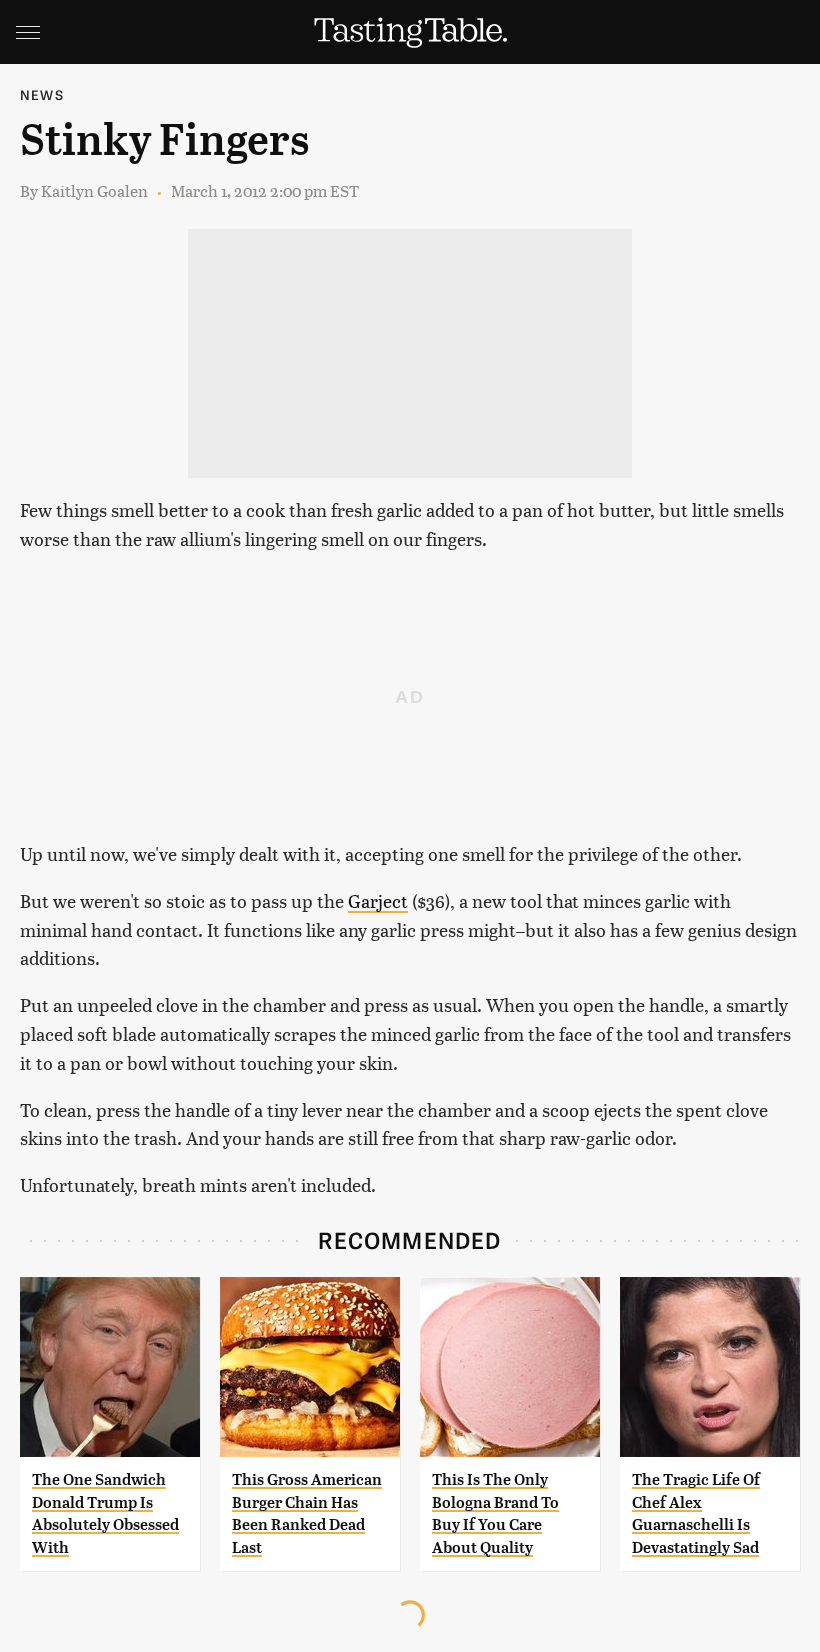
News (42, 94)
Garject (378, 900)
